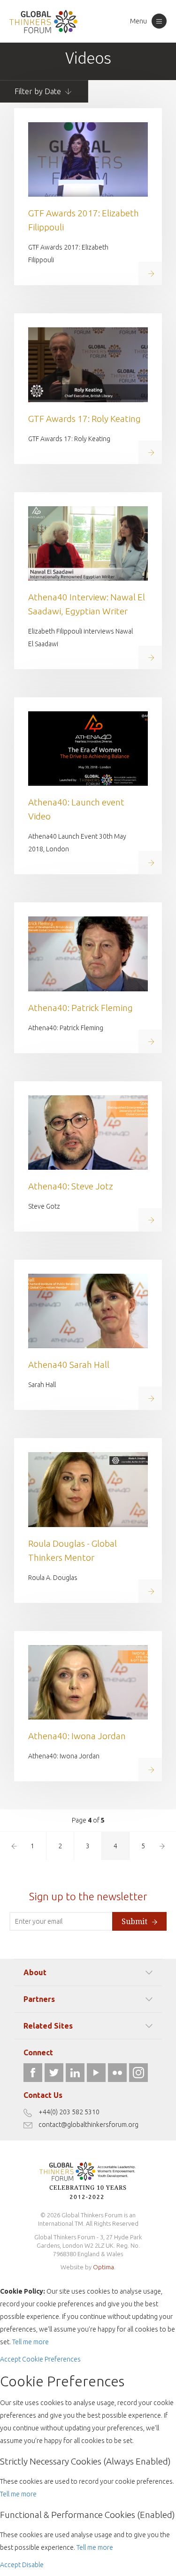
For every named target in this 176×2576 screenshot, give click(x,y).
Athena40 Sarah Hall (69, 1365)
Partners (39, 1999)
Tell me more (31, 2342)
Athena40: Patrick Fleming (80, 1008)
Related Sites (48, 2026)
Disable (33, 2565)
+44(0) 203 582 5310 (69, 2112)
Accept (10, 2359)
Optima (103, 2267)
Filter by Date (39, 91)
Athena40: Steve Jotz (71, 1186)
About (35, 1972)
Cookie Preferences (51, 2359)
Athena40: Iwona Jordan (77, 1736)
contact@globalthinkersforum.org (88, 2125)
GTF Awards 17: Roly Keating (84, 419)
